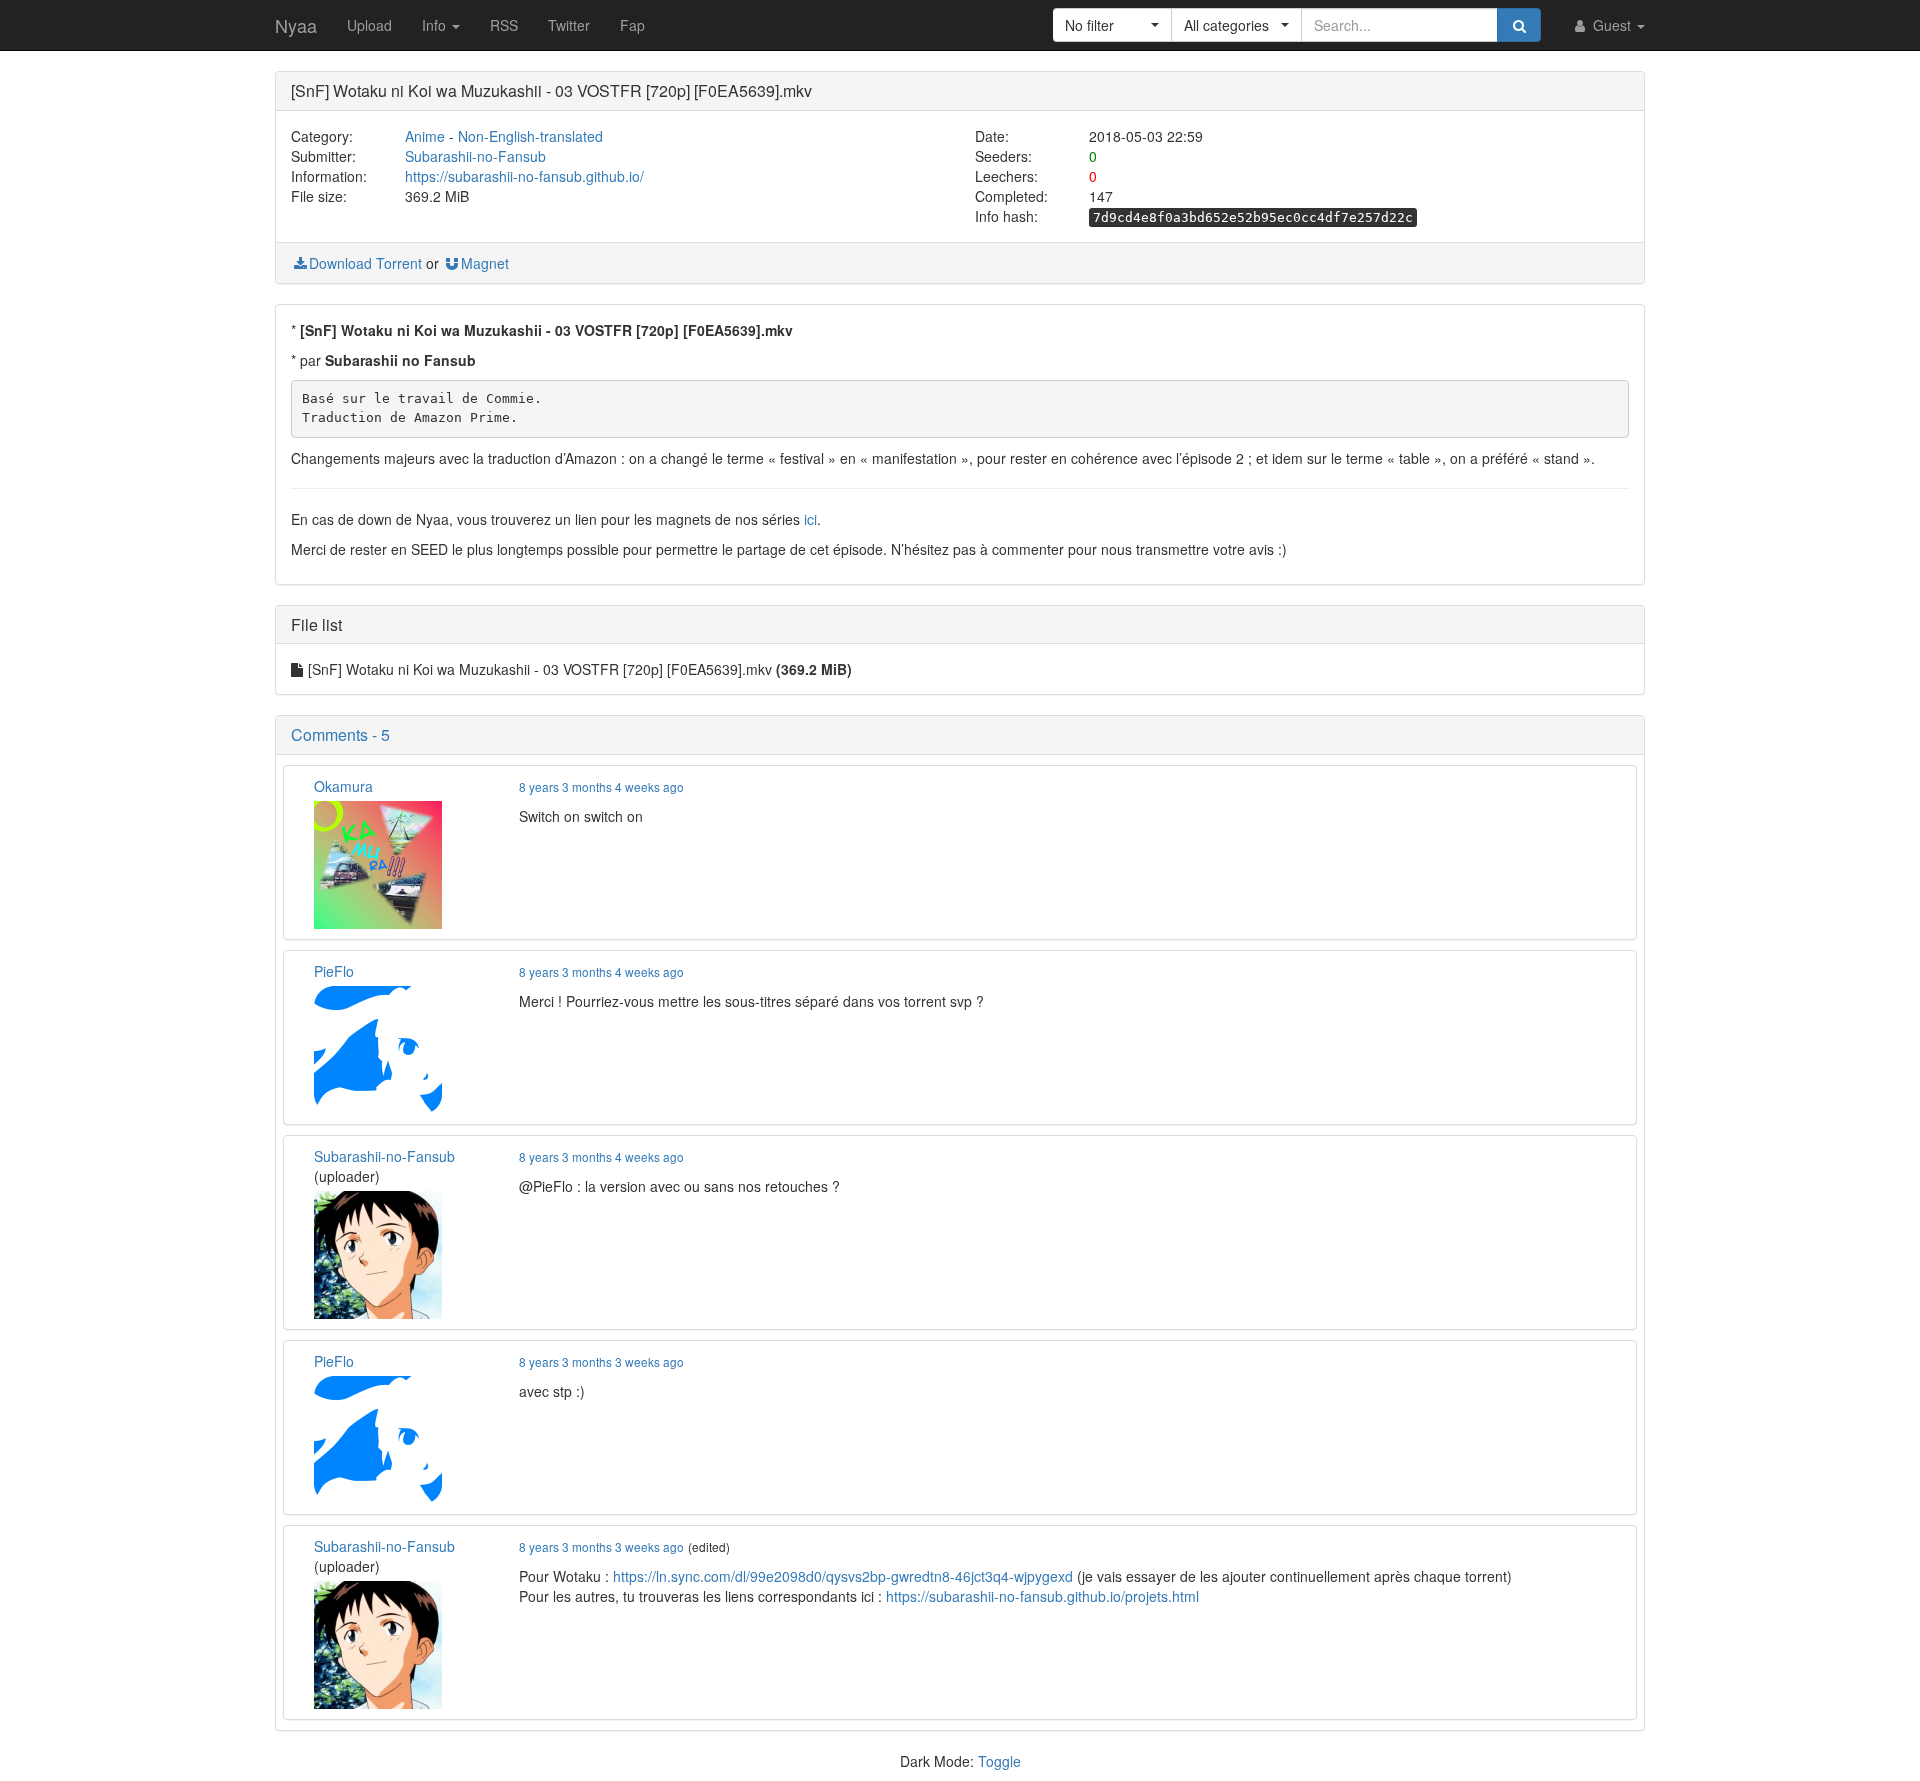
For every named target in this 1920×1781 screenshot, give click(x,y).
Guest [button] (1612, 25)
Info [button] (436, 25)
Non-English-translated (530, 136)
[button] (1112, 25)
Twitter (569, 25)
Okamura (343, 786)
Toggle (999, 1761)
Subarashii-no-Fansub (475, 156)
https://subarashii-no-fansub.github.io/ (524, 176)
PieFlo (334, 971)
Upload (369, 25)
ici (810, 519)
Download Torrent (365, 263)
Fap (632, 25)
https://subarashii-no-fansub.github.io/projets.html (1042, 1596)
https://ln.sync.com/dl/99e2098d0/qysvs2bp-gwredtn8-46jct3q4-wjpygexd (843, 1576)
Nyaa (296, 25)
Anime (425, 136)
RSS (504, 25)
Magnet (485, 263)
